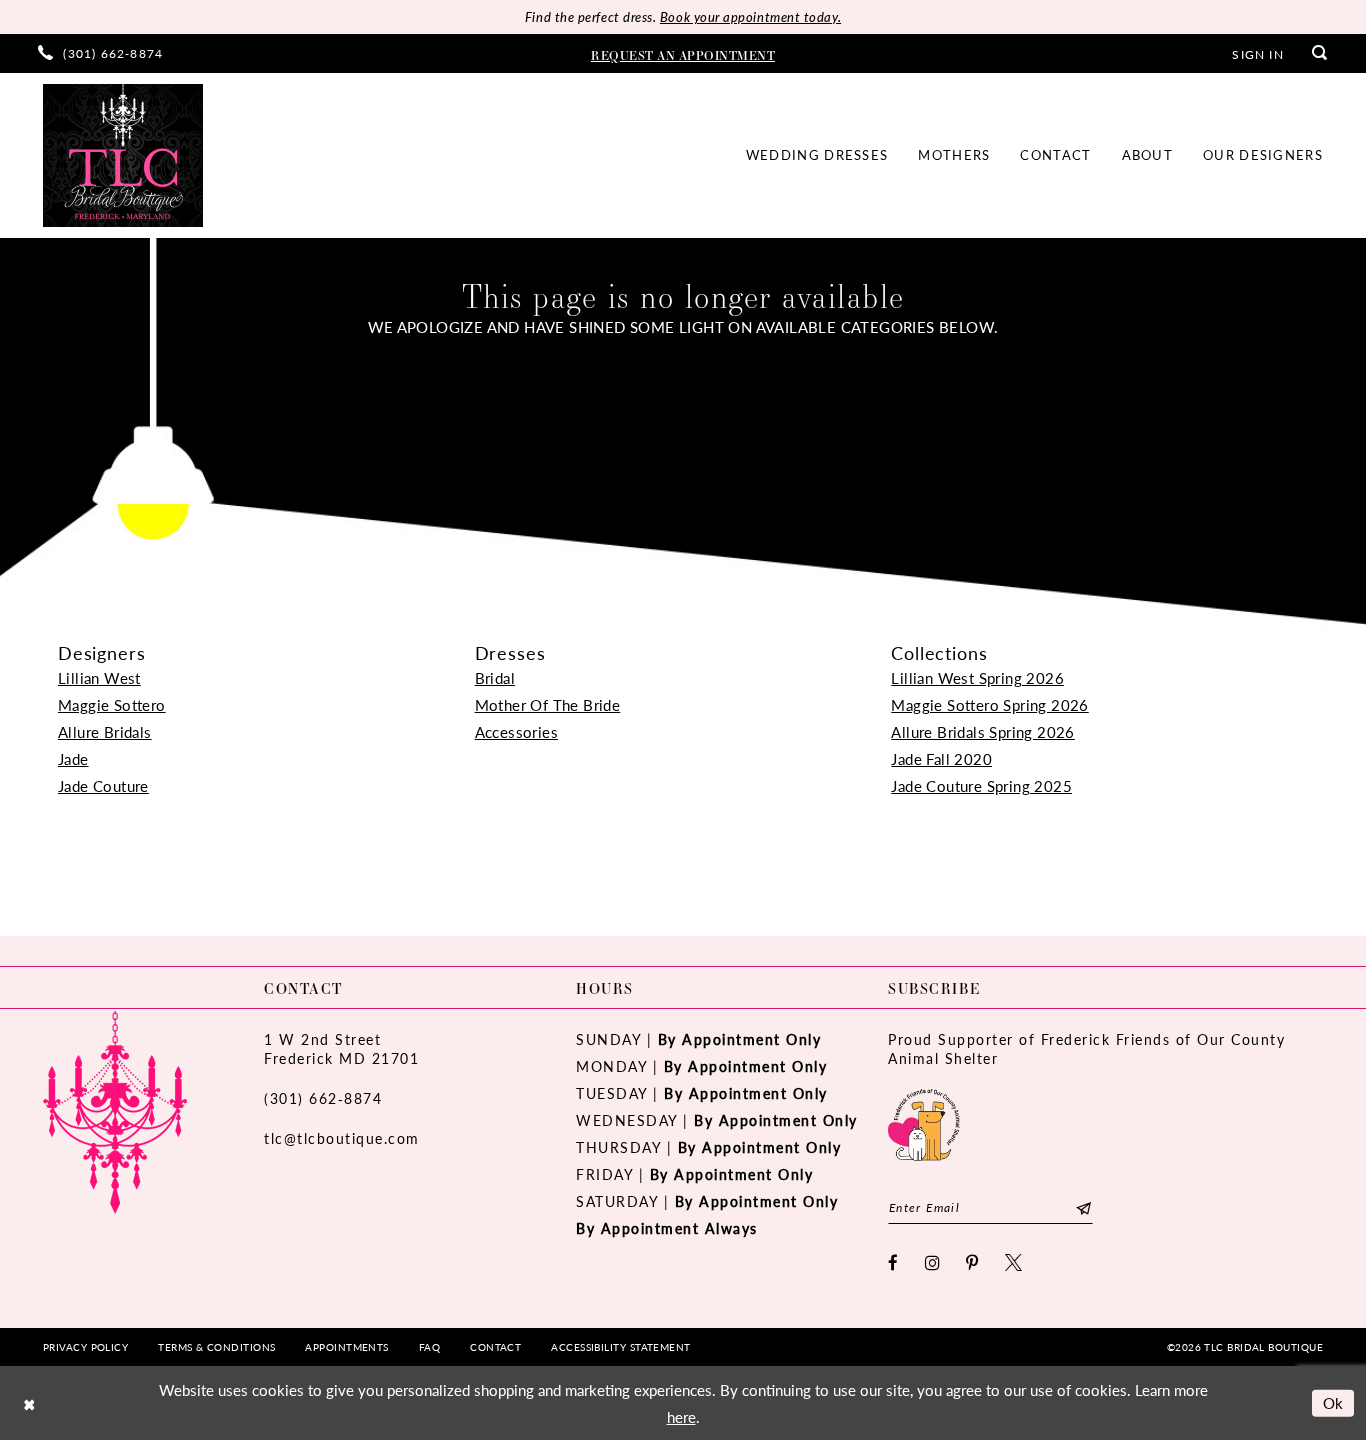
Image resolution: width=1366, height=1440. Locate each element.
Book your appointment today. (750, 16)
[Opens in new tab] (924, 1122)
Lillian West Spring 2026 (977, 677)
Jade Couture (103, 785)
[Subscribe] (1083, 1207)
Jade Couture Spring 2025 (981, 785)
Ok (1333, 1402)
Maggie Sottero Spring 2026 (989, 704)
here (681, 1416)
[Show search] (1320, 53)
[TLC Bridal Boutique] (123, 155)
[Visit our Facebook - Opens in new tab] (894, 1262)
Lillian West (99, 677)
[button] (1257, 53)
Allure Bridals (105, 731)
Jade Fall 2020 (941, 758)
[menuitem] (100, 53)
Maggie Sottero (112, 704)
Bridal (495, 677)
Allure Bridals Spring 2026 (982, 731)
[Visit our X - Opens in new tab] (1014, 1262)
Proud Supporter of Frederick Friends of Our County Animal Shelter (1086, 1048)
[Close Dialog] (29, 1403)
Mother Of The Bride (548, 704)
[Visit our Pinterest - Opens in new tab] (973, 1262)
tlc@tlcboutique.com (342, 1138)
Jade (73, 758)
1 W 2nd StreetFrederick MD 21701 (341, 1048)
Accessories (516, 731)
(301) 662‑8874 (323, 1098)
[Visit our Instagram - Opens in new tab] (933, 1262)
